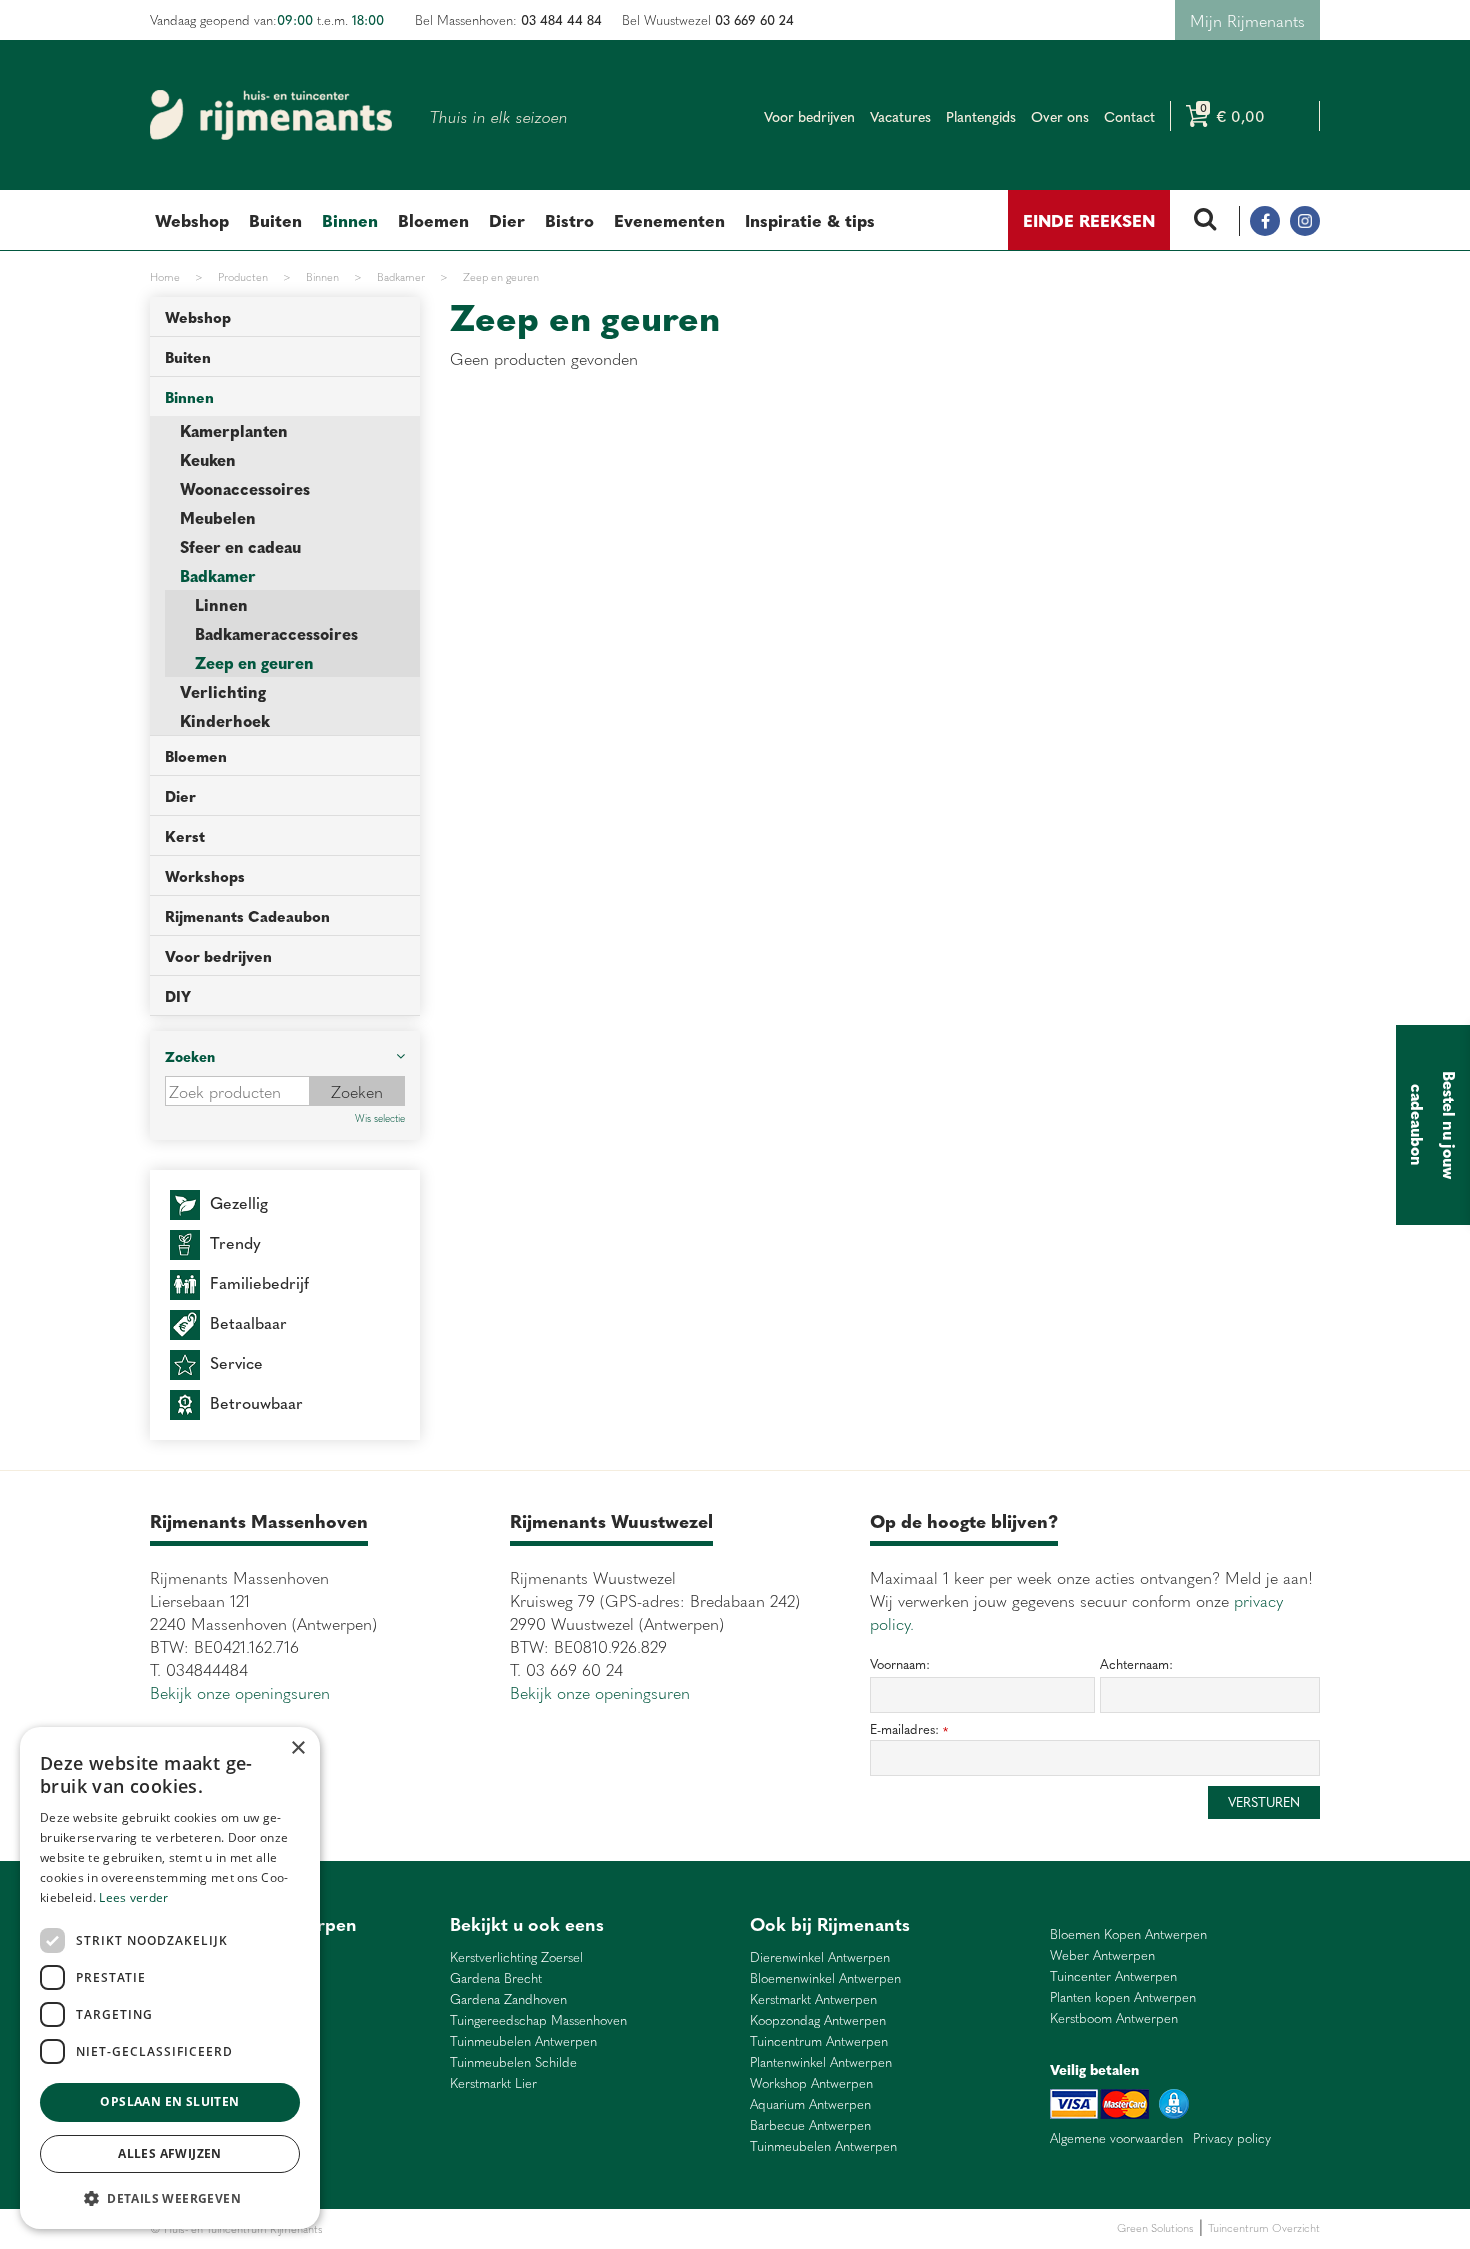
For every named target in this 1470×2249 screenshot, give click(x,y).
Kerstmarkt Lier (493, 2083)
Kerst (185, 835)
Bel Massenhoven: (508, 19)
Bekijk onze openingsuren (240, 1692)
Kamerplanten (234, 430)
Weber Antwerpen (1102, 1955)
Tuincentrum (499, 2228)
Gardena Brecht (496, 1978)
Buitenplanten (433, 2228)
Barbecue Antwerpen (810, 2125)
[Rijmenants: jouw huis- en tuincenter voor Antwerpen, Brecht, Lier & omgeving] (271, 115)
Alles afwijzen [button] (170, 2153)
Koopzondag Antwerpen (818, 2020)
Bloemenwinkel (361, 2228)
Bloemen (196, 755)
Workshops (205, 875)
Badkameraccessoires (276, 633)
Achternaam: (1136, 1664)
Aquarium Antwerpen (810, 2104)
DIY (178, 995)
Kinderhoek (225, 720)
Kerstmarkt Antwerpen (813, 1999)
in (1305, 221)
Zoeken (190, 1056)
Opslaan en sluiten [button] (169, 2101)
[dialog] (170, 1978)
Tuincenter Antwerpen (1113, 1976)
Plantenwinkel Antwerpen (821, 2062)
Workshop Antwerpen (811, 2083)
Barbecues (628, 2228)
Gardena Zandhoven (508, 1999)
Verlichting (223, 691)
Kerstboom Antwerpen (1114, 2018)
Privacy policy (1232, 2138)
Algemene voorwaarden (1116, 2138)
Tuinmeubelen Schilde (513, 2062)
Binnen (189, 396)
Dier (180, 795)
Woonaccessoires (245, 488)
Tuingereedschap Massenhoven (538, 2020)
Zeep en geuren (254, 662)
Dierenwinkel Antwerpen (820, 1957)
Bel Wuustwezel (708, 19)
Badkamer (218, 575)
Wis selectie (380, 1118)
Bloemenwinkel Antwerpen (825, 1978)
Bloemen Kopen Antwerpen (1128, 1934)
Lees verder (133, 1897)
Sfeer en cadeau (240, 546)
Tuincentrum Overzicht (1264, 2227)
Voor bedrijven (218, 955)
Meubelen (218, 517)
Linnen (221, 604)
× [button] (297, 1748)
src (1205, 221)
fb (1265, 221)
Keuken (208, 459)
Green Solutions (1155, 2227)
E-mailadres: (909, 1729)
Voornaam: (900, 1664)
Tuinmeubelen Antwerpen (523, 2041)
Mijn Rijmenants (1247, 20)
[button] (170, 2197)
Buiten (188, 356)
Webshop (198, 316)
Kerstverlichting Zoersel (516, 1957)
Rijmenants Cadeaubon (247, 915)
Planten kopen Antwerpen (1123, 1997)
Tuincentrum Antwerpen (819, 2041)
